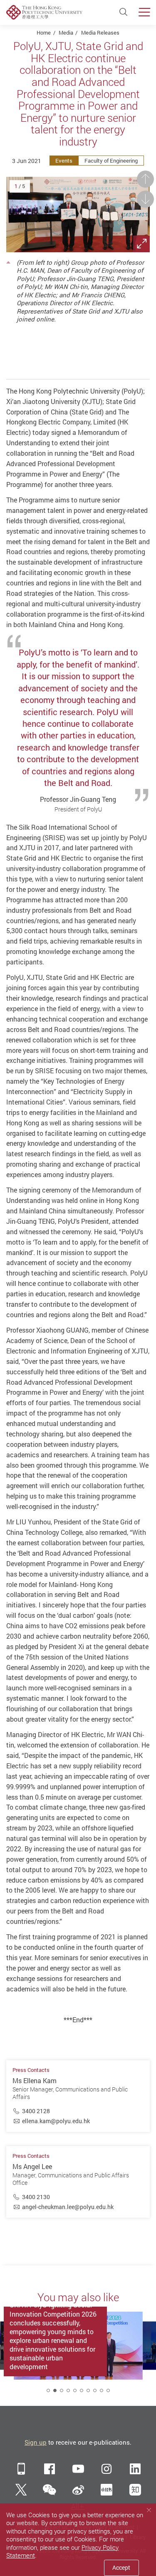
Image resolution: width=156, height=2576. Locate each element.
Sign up (36, 2442)
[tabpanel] (78, 2355)
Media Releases (100, 33)
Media (66, 33)
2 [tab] (55, 2390)
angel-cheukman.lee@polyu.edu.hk (68, 2207)
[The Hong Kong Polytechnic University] (44, 12)
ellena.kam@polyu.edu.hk (56, 2121)
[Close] (149, 2510)
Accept (121, 2567)
